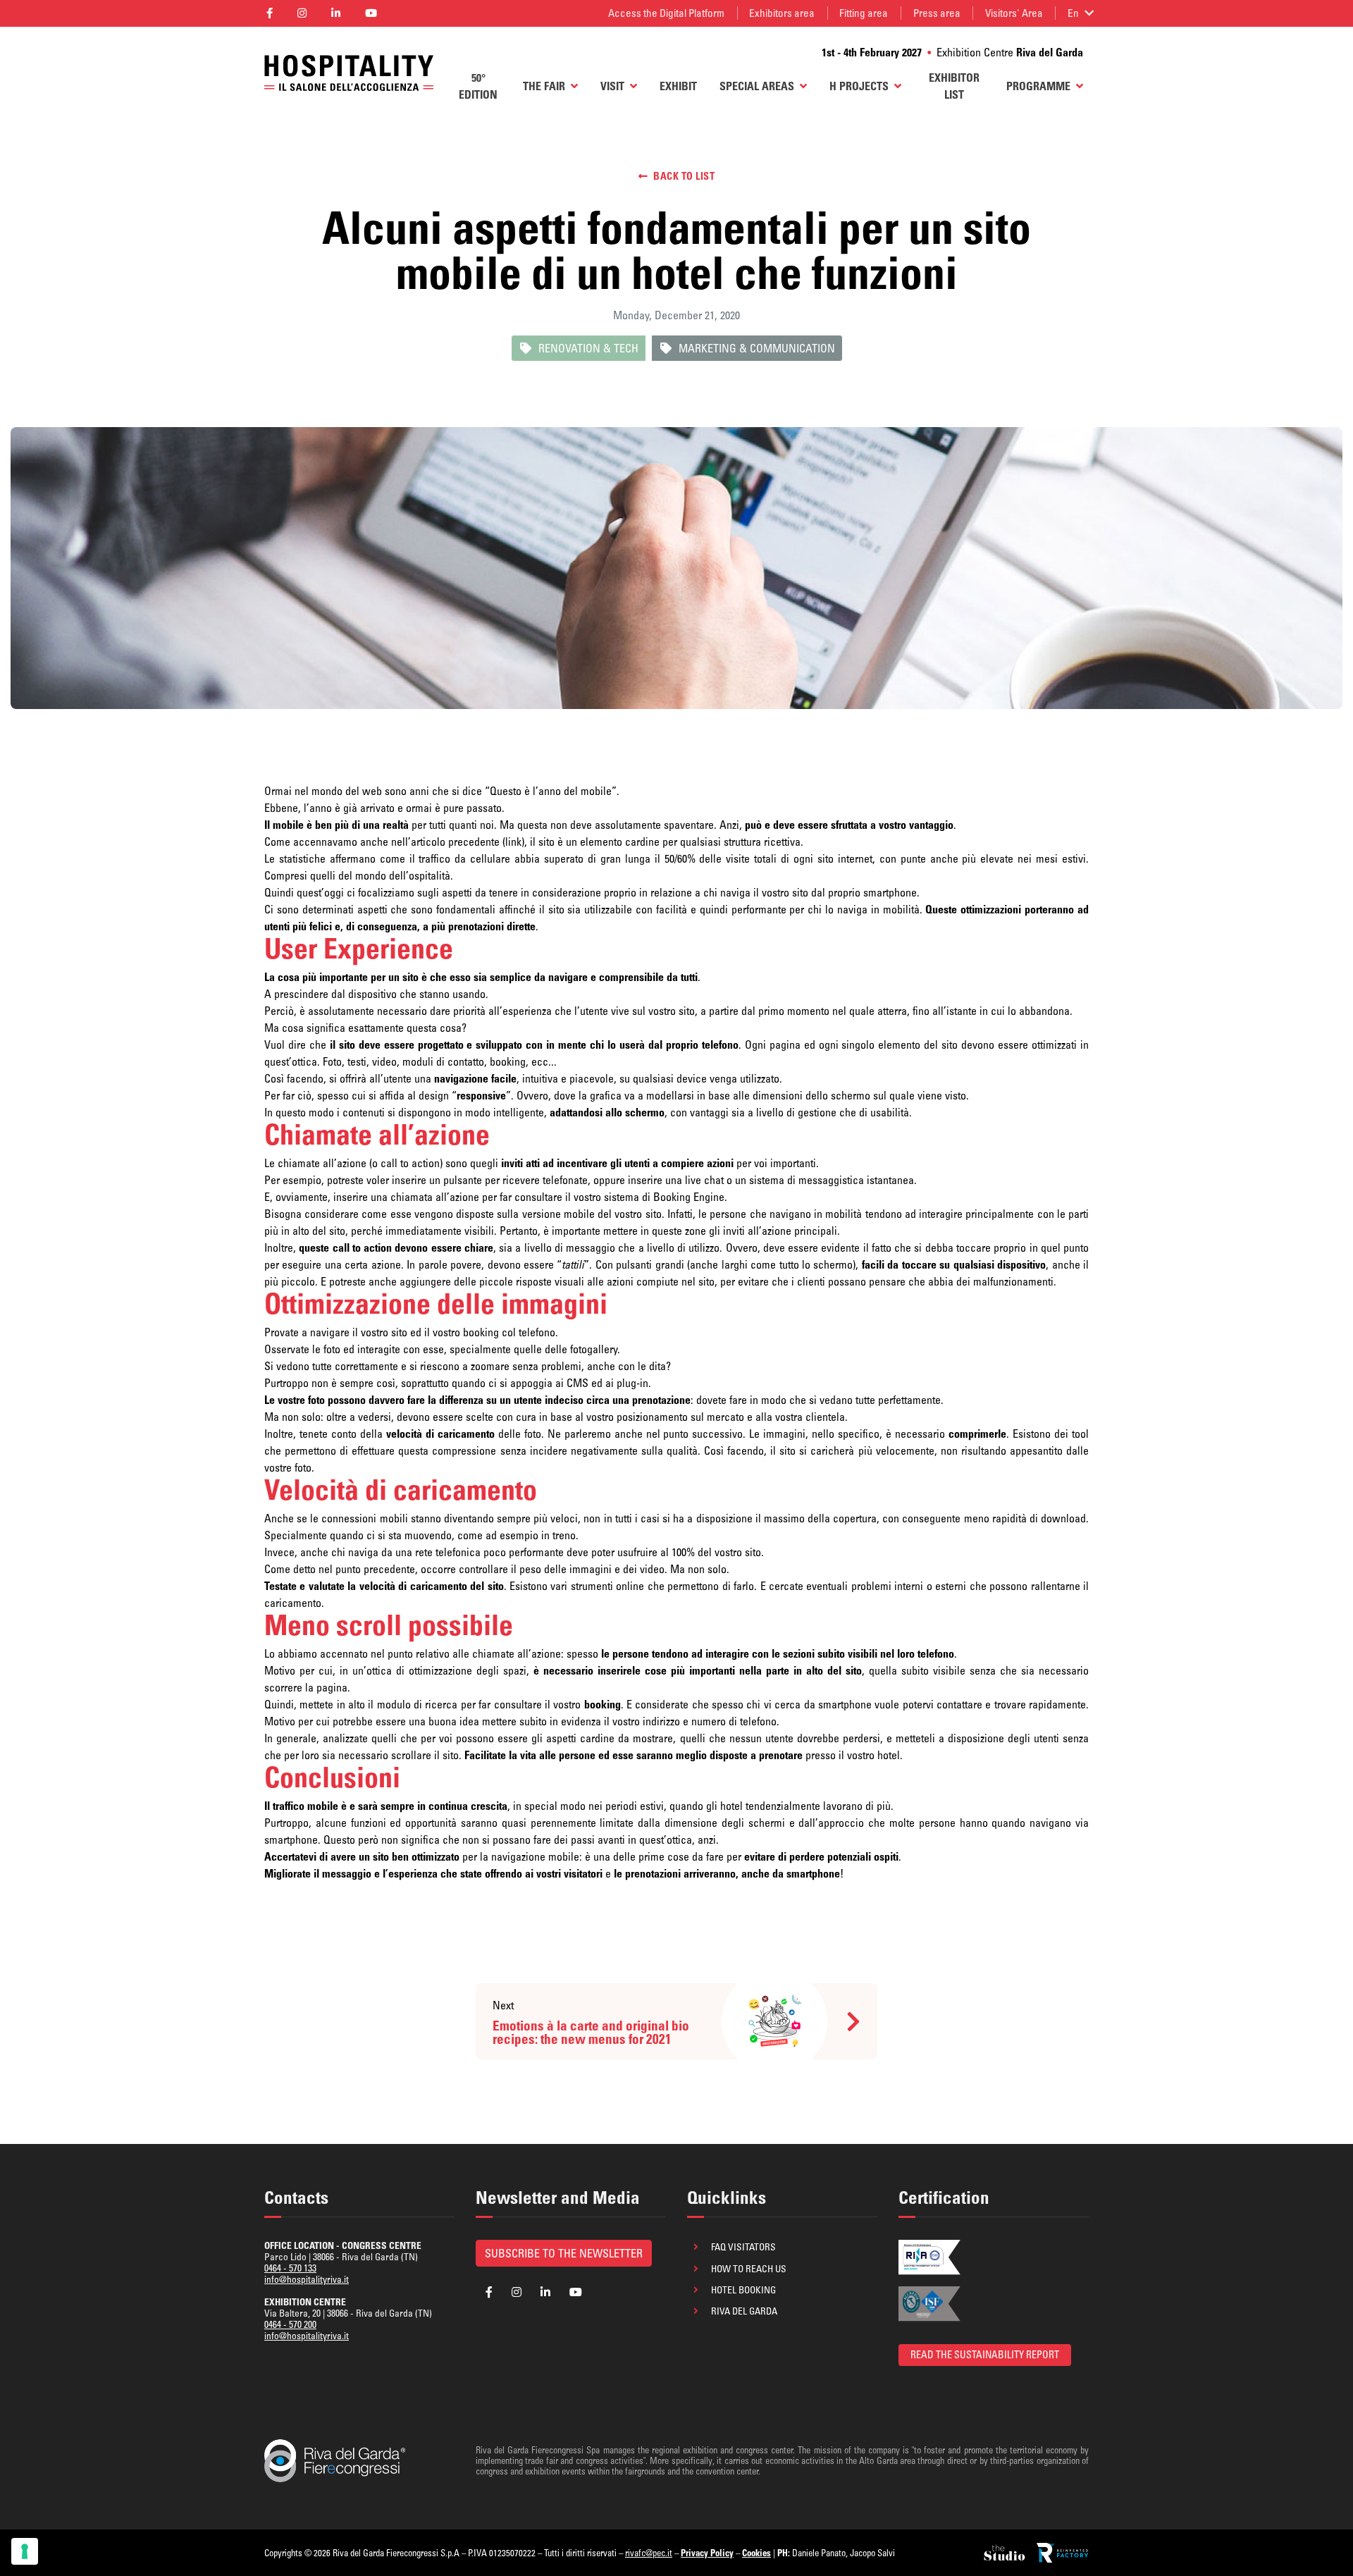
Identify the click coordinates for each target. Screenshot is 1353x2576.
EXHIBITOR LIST (954, 86)
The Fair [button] (544, 86)
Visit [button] (612, 86)
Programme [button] (1038, 86)
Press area (937, 13)
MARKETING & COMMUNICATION (757, 348)
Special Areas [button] (757, 86)
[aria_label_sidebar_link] (1006, 2553)
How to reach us (749, 2269)
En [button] (1073, 13)
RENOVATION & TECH (588, 348)
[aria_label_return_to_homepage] (349, 73)
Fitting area (864, 13)
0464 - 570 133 (290, 2268)
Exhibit (678, 86)
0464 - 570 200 (290, 2324)
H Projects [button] (859, 86)
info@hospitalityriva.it (307, 2279)
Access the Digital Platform (666, 13)
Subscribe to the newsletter (564, 2253)
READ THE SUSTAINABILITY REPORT (985, 2355)
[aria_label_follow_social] (269, 14)
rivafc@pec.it (649, 2553)
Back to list (684, 176)
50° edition (478, 86)
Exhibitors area (782, 13)
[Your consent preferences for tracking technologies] (25, 2551)
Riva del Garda (744, 2311)
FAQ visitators (743, 2247)
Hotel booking (743, 2290)
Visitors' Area (1014, 13)
